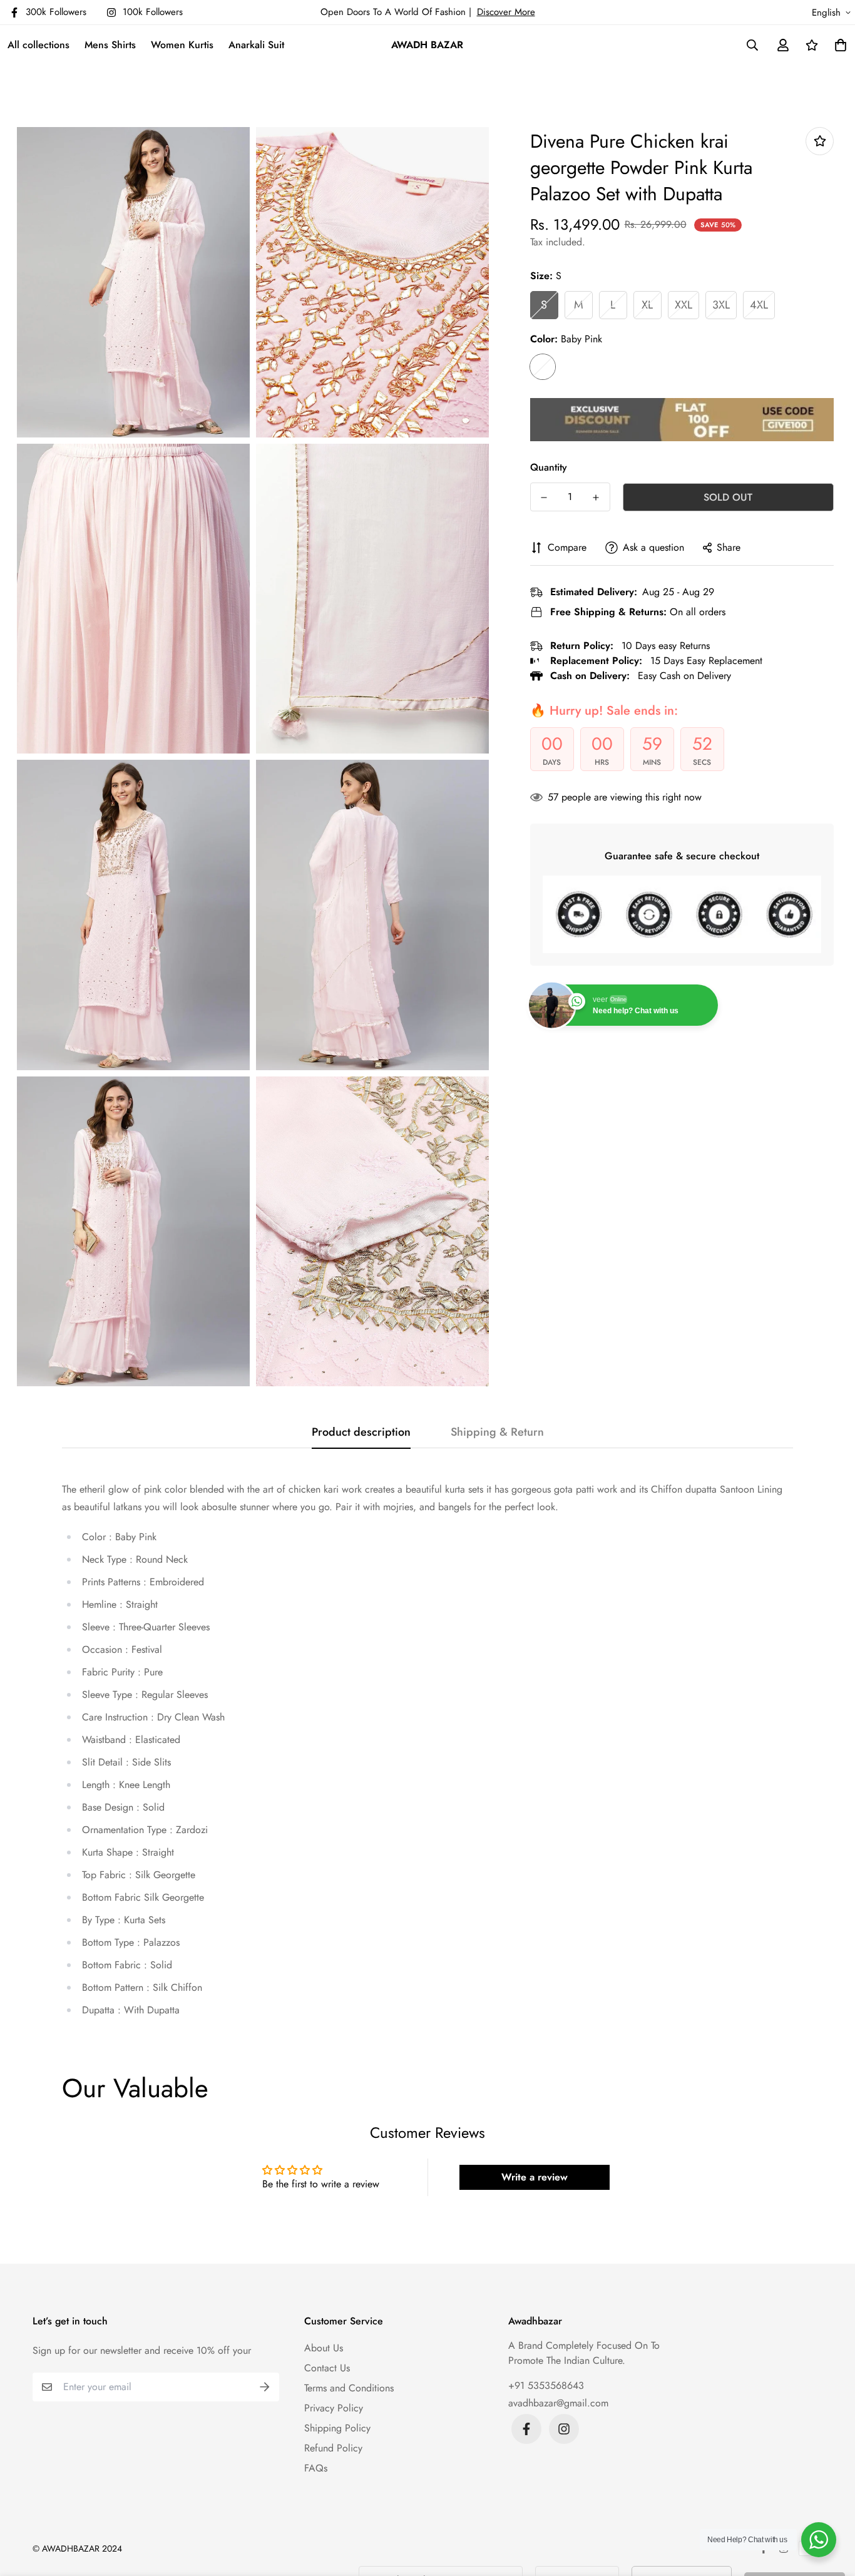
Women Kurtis (182, 45)
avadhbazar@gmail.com (558, 2403)
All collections (38, 45)
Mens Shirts (110, 45)
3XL (721, 305)
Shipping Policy (337, 2428)
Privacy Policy (334, 2408)
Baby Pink (543, 367)
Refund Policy (333, 2448)
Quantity (549, 467)
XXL (683, 305)
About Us (324, 2348)
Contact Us (327, 2368)
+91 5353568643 (546, 2385)
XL (647, 305)
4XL (759, 305)
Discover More (506, 12)
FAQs (316, 2468)
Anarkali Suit (256, 45)
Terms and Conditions (349, 2388)
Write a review (535, 2177)
